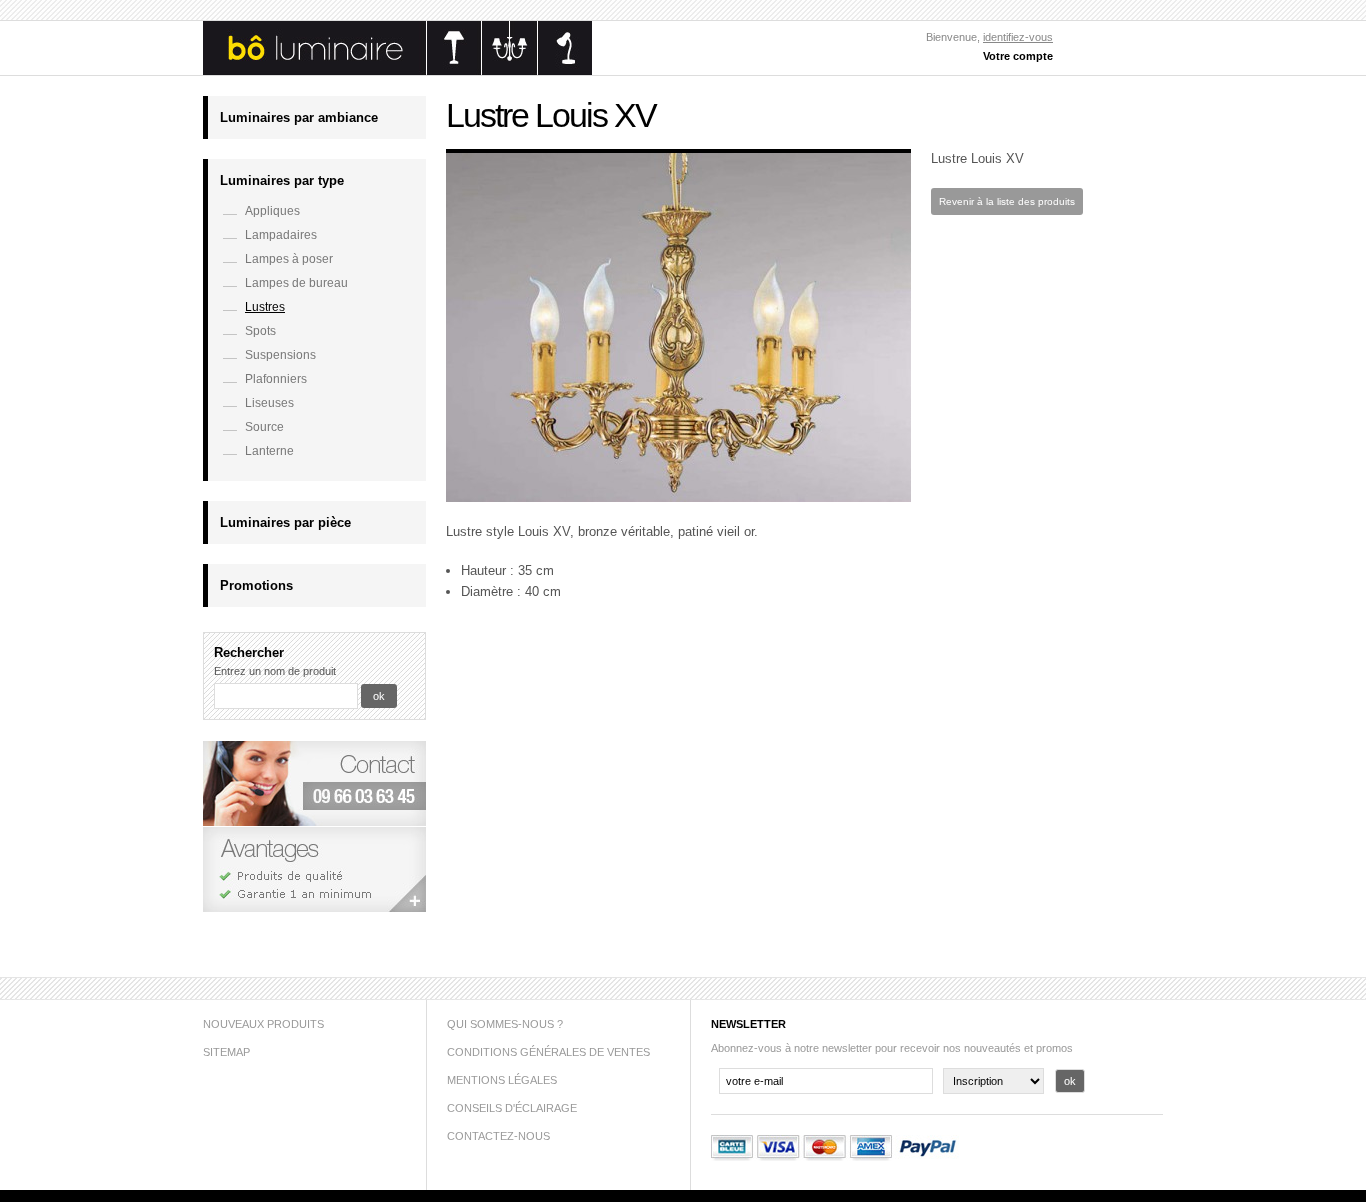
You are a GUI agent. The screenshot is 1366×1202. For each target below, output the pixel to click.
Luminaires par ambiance (299, 117)
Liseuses (269, 403)
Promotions (256, 585)
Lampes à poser (289, 259)
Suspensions (280, 355)
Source (264, 427)
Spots (260, 331)
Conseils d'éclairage (512, 1108)
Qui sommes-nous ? (505, 1024)
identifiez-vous (1018, 37)
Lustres (265, 307)
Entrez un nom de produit (275, 671)
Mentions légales (502, 1080)
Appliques (272, 211)
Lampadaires (281, 235)
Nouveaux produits (263, 1024)
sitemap (226, 1052)
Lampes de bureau (296, 283)
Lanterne (269, 451)
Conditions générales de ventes (548, 1052)
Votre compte (1018, 56)
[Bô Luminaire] (397, 70)
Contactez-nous (498, 1136)
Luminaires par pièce (285, 522)
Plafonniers (276, 379)
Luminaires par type (282, 180)
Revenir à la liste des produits (1007, 201)
